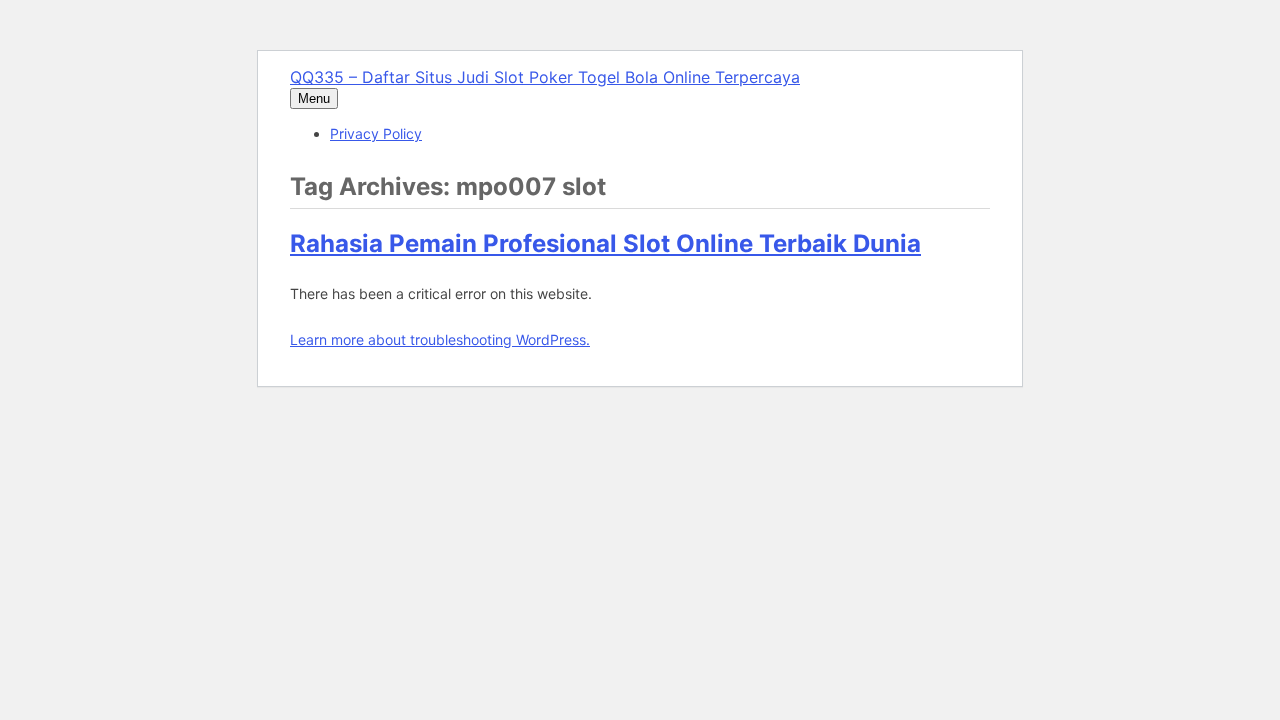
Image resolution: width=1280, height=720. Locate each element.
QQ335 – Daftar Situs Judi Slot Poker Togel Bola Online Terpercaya (545, 77)
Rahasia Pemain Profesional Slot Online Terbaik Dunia (605, 243)
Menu (314, 98)
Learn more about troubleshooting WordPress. (440, 339)
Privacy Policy (376, 133)
